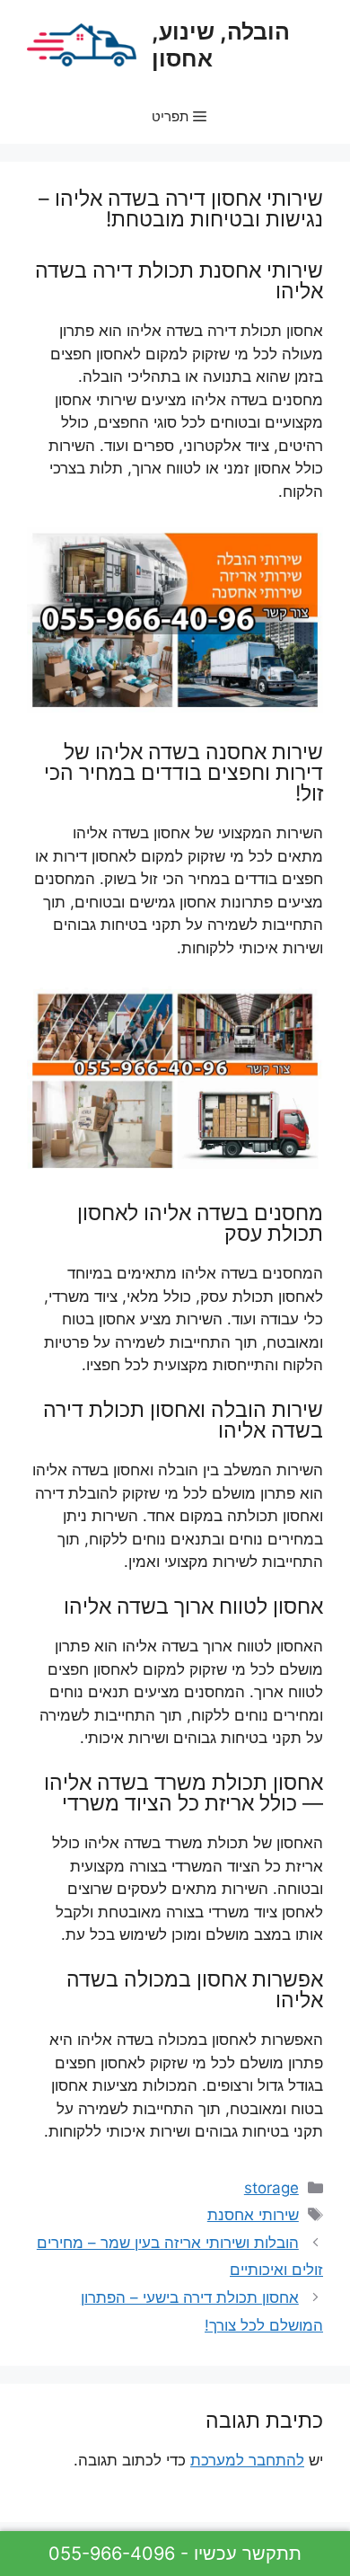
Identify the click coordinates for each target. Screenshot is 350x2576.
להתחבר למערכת (247, 2460)
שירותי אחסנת (253, 2215)
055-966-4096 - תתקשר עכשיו (175, 2554)
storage (271, 2188)
